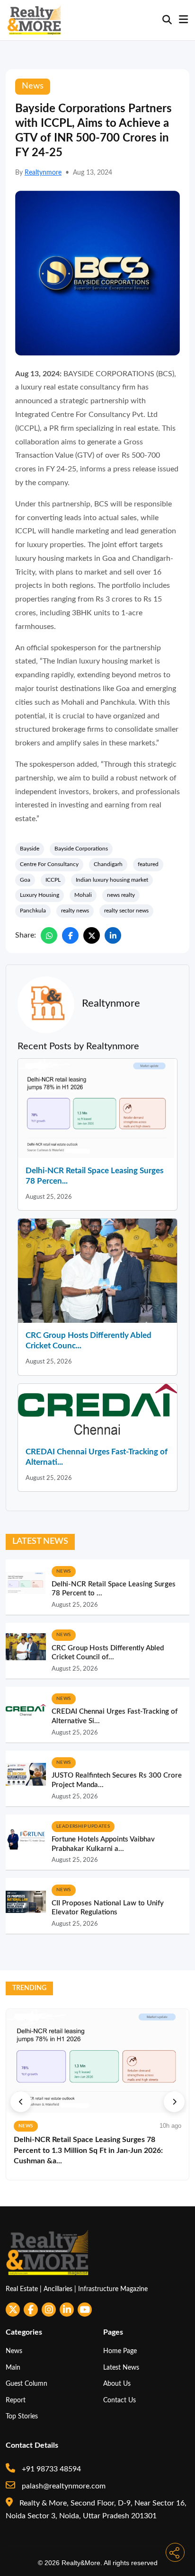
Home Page (120, 2351)
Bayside (30, 849)
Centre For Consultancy (49, 864)
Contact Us (120, 2400)
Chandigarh (108, 864)
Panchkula (33, 911)
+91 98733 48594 (50, 2469)
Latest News (121, 2368)
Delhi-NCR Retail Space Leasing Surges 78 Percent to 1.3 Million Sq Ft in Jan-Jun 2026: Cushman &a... (88, 2150)
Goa (25, 880)
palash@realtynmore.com (63, 2486)
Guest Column (27, 2384)
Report (16, 2400)
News (14, 2351)
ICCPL (53, 880)
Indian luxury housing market (112, 880)
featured (148, 864)
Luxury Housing (40, 895)
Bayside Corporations (81, 849)
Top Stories (22, 2416)
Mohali (83, 895)
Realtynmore (43, 173)
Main (13, 2368)
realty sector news (126, 911)
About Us (117, 2384)
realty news (75, 911)
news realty (121, 895)
